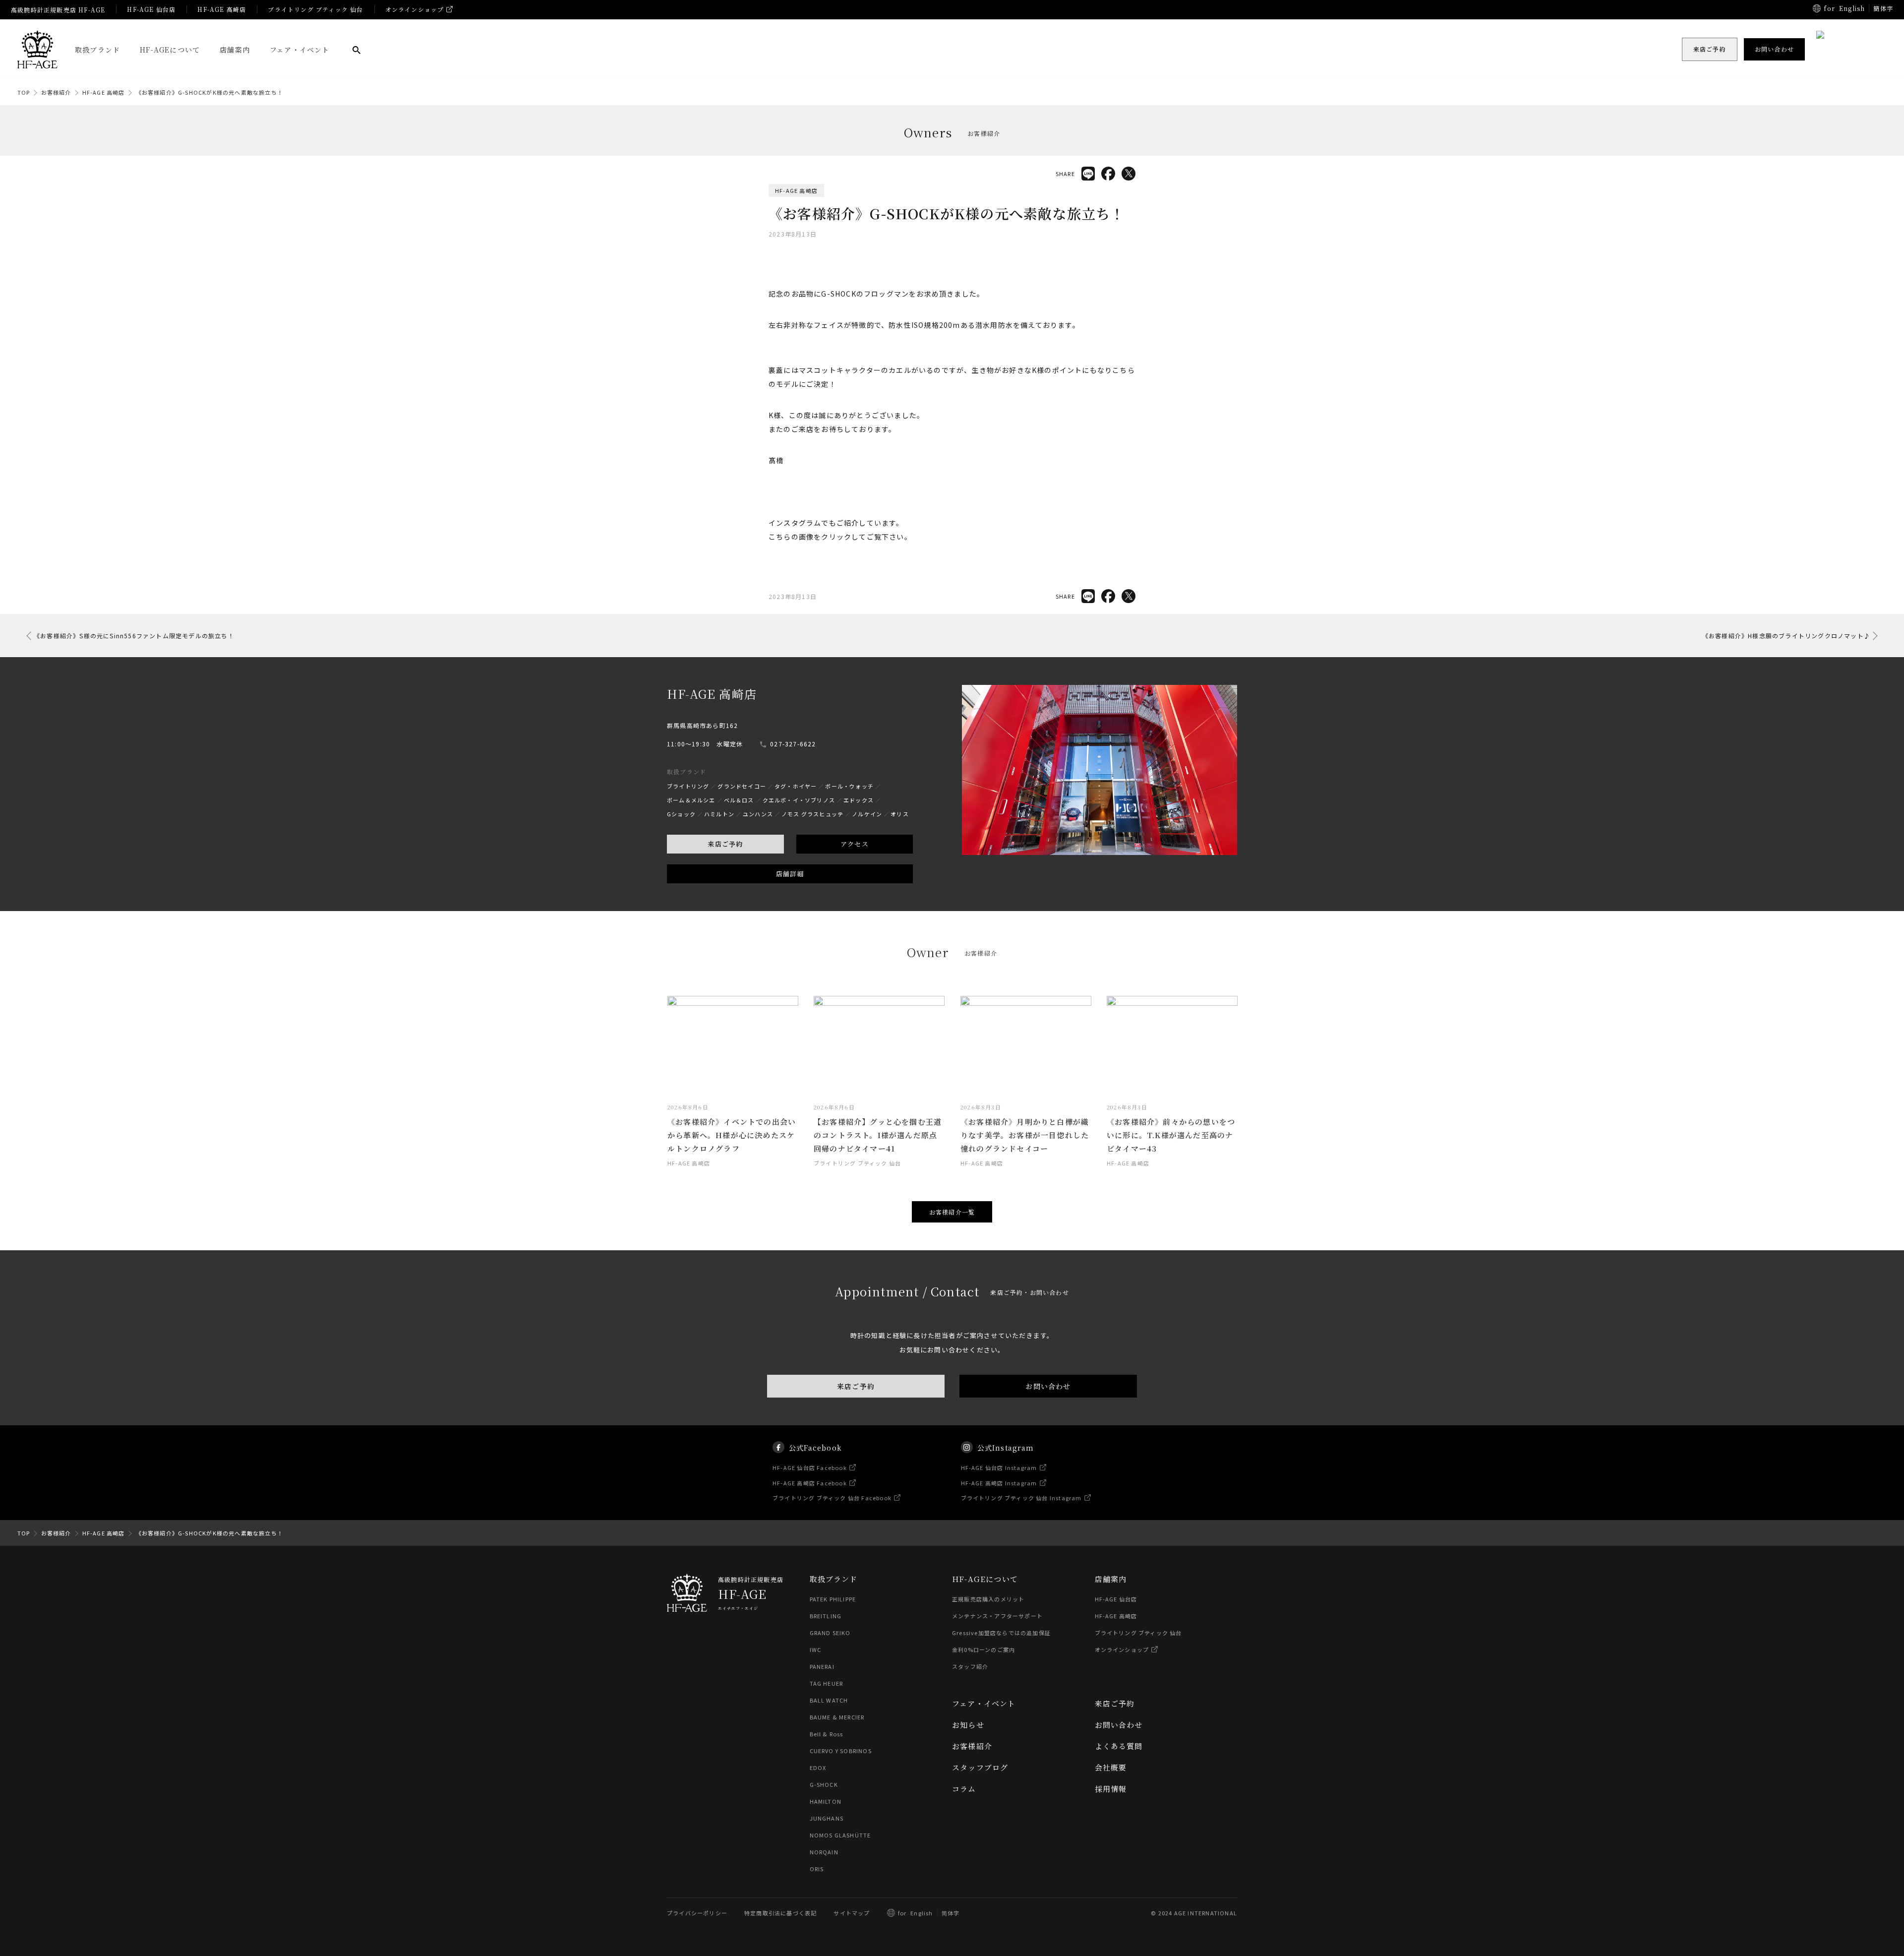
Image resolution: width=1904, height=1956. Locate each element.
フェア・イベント (300, 50)
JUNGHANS (827, 1818)
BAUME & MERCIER (837, 1717)
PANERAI (822, 1666)
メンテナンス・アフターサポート (997, 1616)
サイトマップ (852, 1913)
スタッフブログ (980, 1767)
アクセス (855, 844)
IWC (816, 1650)
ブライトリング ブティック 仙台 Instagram (1021, 1498)
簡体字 (1883, 8)
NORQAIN (824, 1852)
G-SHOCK (824, 1784)
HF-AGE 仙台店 (151, 9)
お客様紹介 (56, 92)
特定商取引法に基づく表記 (780, 1913)
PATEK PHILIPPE (833, 1599)
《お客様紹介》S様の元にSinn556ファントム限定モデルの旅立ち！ (134, 636)
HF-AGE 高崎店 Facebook (810, 1482)
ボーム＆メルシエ (691, 800)
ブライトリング (688, 786)
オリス (900, 814)
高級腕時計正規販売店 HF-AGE (58, 10)
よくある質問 (1119, 1746)
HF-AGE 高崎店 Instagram (999, 1482)
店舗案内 (235, 50)
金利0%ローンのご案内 (983, 1650)
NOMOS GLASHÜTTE (840, 1835)
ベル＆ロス (739, 800)
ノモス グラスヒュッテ (812, 814)
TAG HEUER (827, 1683)
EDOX (818, 1768)
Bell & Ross (827, 1734)
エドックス (859, 800)
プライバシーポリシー (697, 1913)
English (1852, 8)
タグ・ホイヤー (796, 786)
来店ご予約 (725, 844)
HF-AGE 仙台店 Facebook (810, 1467)
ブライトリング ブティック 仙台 (315, 9)
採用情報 (1111, 1789)
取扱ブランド (97, 50)
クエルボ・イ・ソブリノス (799, 800)
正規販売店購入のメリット (988, 1599)
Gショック (681, 814)
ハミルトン (719, 814)
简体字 (951, 1913)
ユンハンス (758, 814)
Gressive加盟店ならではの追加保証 (1001, 1633)
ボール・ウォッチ (849, 786)
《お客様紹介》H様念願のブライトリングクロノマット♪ (1786, 636)
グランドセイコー (742, 786)
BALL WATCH (829, 1700)
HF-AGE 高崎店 (222, 9)
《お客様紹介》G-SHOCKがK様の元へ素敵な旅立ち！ (209, 92)
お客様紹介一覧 (952, 1212)
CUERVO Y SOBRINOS (841, 1751)
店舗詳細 (790, 874)
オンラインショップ (415, 9)
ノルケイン (867, 814)
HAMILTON (826, 1801)
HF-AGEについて (170, 50)
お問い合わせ (1048, 1386)
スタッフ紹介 (970, 1666)
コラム (964, 1789)
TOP (24, 92)
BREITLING (826, 1616)
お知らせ (968, 1725)
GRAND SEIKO (830, 1633)
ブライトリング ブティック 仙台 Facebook (832, 1498)
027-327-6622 (793, 744)
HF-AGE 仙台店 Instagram (999, 1467)
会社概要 (1111, 1767)
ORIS (817, 1869)
